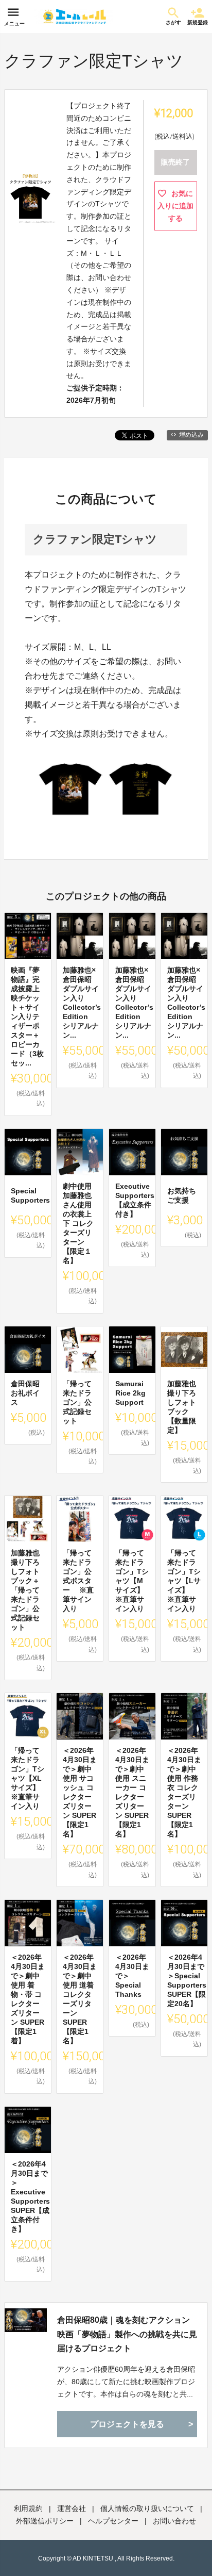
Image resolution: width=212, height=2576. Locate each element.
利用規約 (28, 2508)
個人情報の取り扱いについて (147, 2508)
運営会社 (72, 2508)
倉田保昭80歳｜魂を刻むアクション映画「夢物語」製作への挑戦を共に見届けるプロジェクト (127, 2334)
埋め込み (191, 435)
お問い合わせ (174, 2521)
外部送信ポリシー (45, 2521)
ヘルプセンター (113, 2521)
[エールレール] (74, 17)
